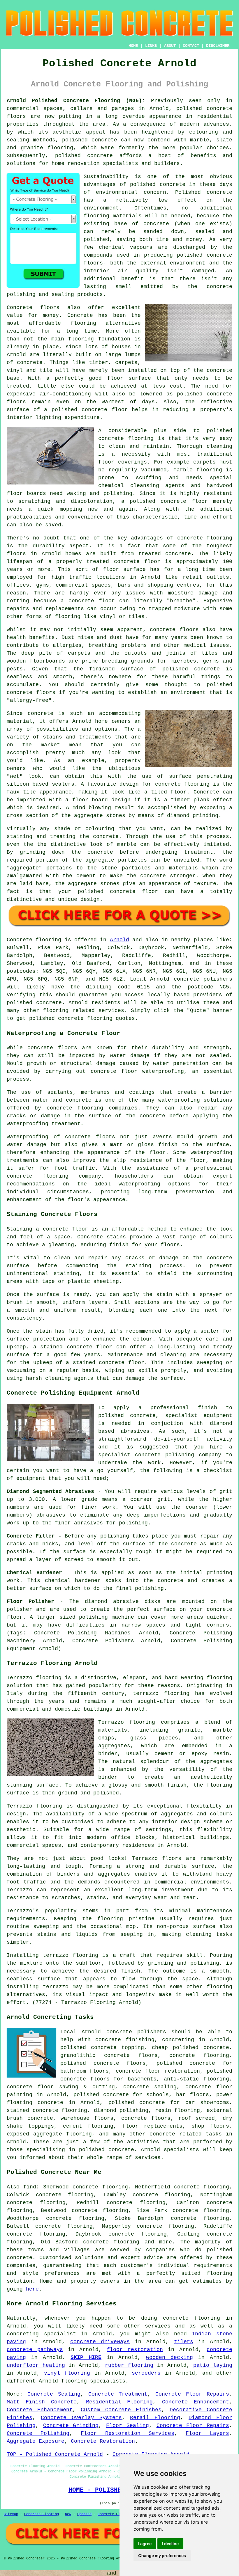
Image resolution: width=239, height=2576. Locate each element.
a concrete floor (88, 601)
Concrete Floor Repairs (192, 2394)
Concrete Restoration (103, 2441)
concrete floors (146, 2118)
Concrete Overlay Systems (81, 2418)
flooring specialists (93, 2381)
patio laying (213, 2365)
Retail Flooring (155, 2418)
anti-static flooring (196, 2079)
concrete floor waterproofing (137, 1071)
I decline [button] (170, 2544)
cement (86, 876)
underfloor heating (36, 2365)
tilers (184, 2342)
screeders (146, 2373)
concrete (49, 1003)
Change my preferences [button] (162, 2555)
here (32, 2289)
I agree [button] (145, 2544)
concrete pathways (35, 2350)
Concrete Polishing (38, 2433)
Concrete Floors (113, 2514)
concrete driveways (100, 2342)
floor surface (129, 378)
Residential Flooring (119, 2402)
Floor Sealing (128, 2426)
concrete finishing (125, 2040)
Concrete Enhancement (196, 2402)
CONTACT (191, 46)
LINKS (151, 46)
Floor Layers (207, 2433)
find (30, 2187)
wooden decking (169, 2357)
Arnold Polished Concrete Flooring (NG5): (76, 101)
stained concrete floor (109, 1363)
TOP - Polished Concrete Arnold (55, 2454)
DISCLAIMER (218, 46)
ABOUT (170, 46)
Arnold (119, 940)
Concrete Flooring (42, 2514)
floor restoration (135, 2350)
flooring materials (113, 216)
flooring (83, 323)
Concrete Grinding (71, 2426)
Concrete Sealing (54, 2394)
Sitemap (11, 2514)
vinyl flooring (67, 2373)
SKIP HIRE (86, 2357)
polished (219, 685)
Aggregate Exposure (36, 2441)
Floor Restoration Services (127, 2433)
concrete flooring (126, 438)
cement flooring (88, 2126)
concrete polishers (203, 979)
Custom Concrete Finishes (121, 2410)
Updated (84, 2514)
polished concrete (204, 109)
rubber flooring (129, 2365)
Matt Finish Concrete (42, 2402)
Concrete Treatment (118, 2394)
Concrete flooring (34, 940)
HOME (133, 46)
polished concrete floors (103, 2063)
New (68, 2514)
